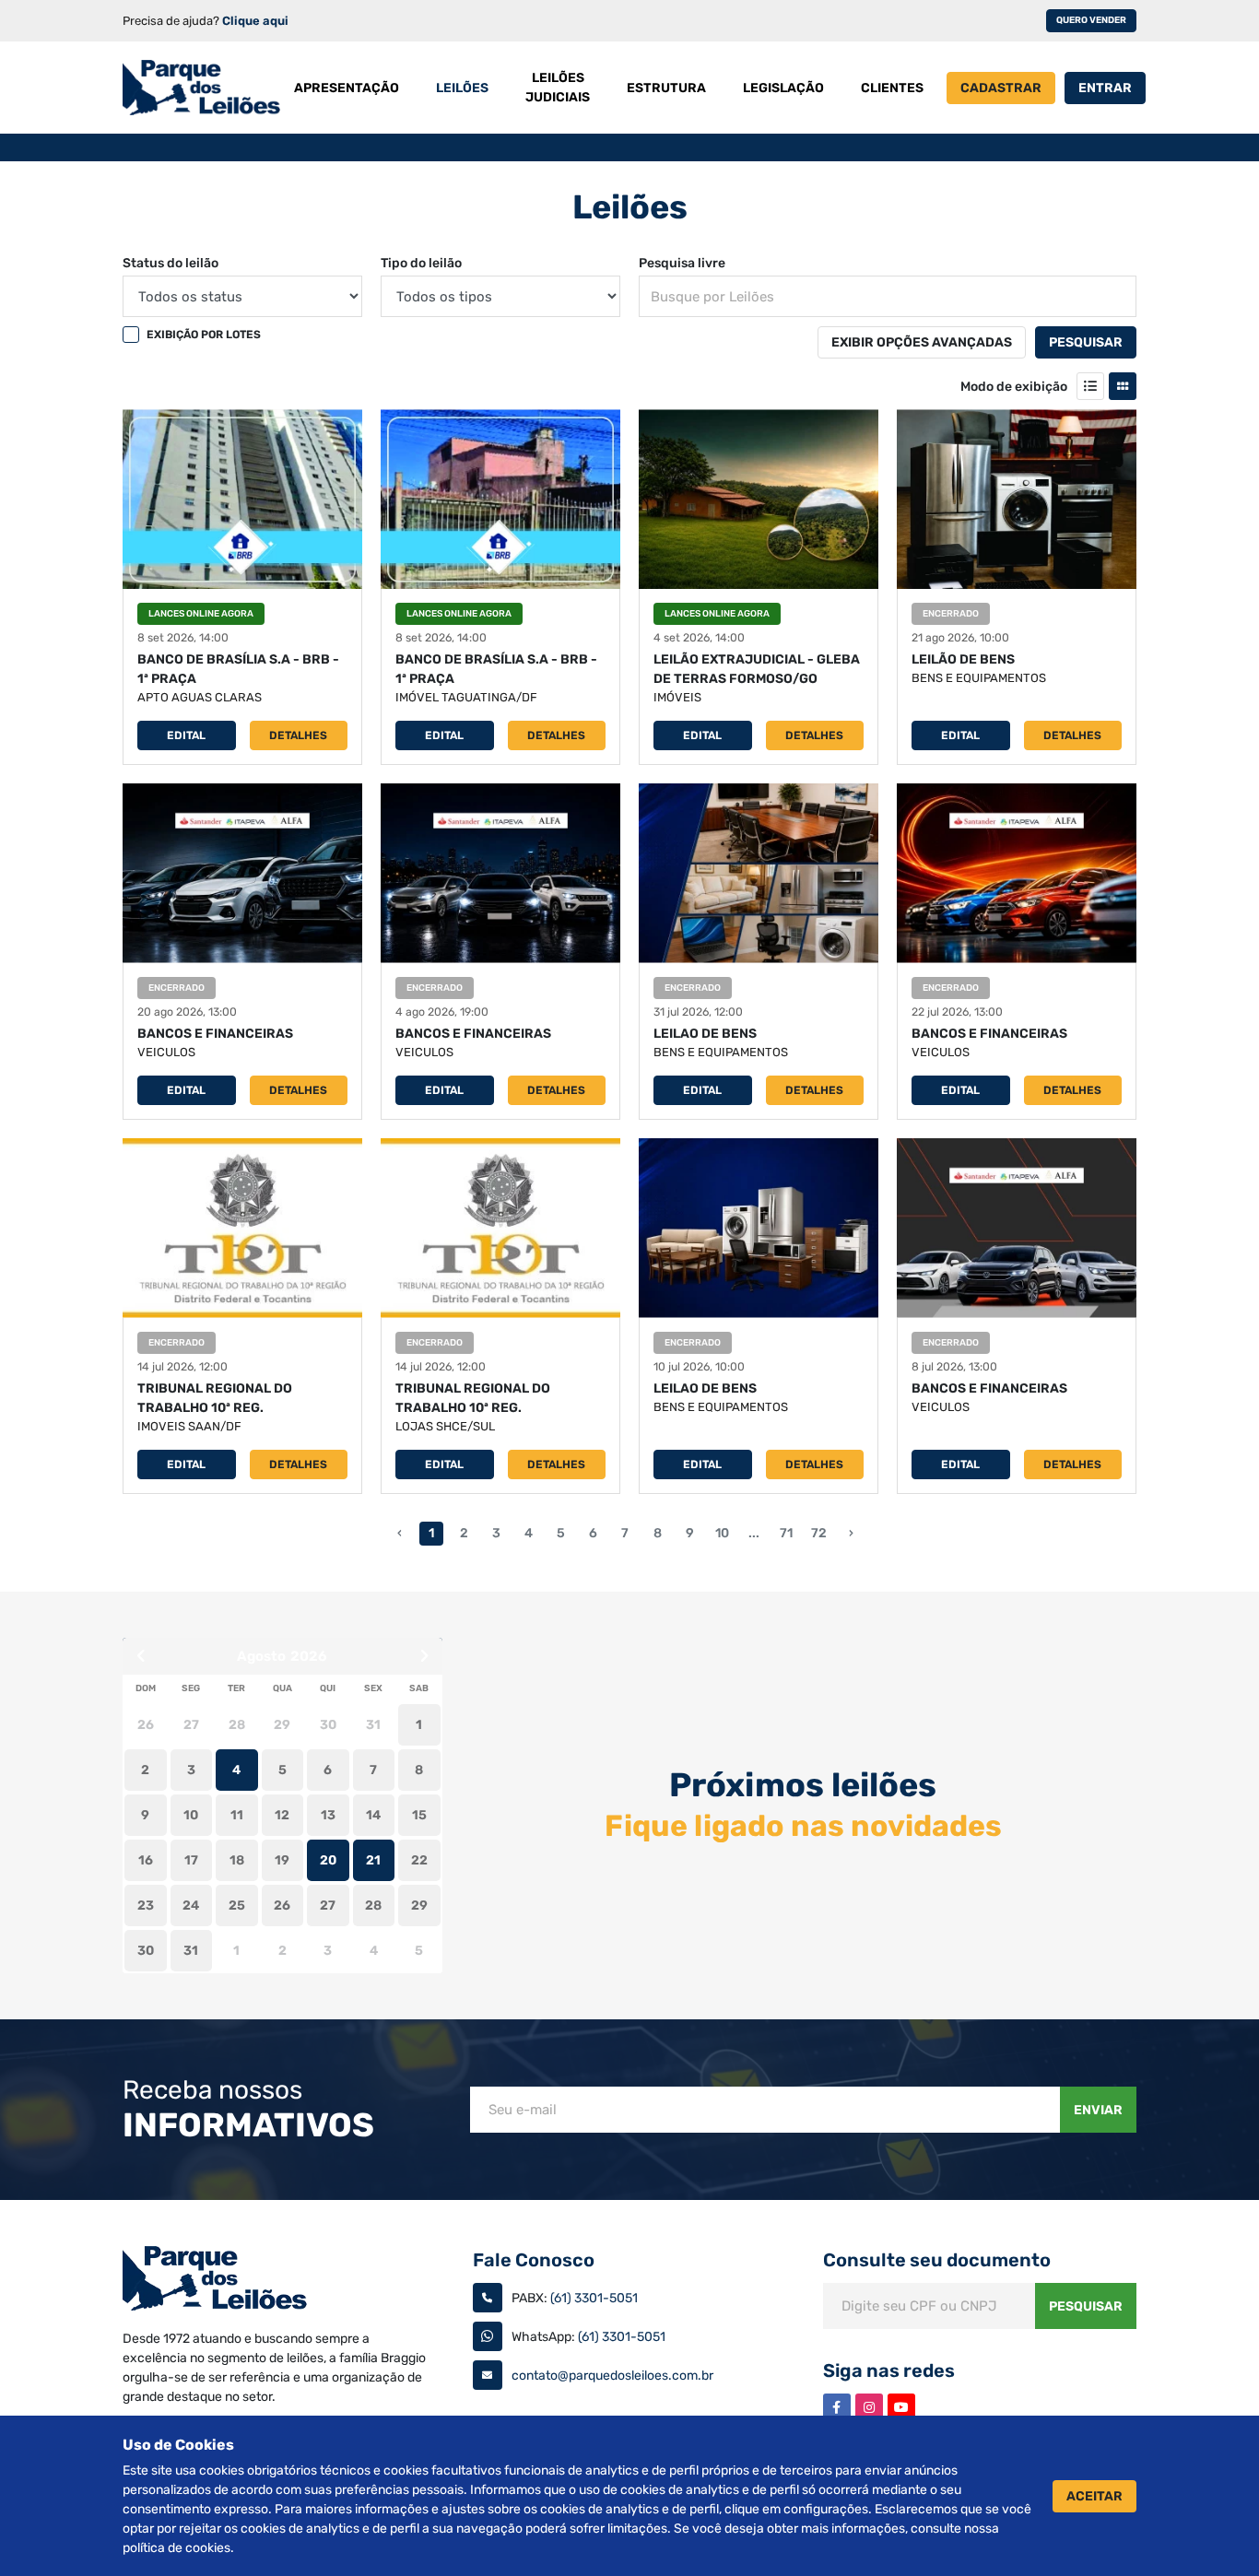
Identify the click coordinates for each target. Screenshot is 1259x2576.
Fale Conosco (534, 2260)
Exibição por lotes (204, 335)
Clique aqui (255, 21)
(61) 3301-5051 (594, 2298)
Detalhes (298, 735)
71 (786, 1533)
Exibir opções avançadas (922, 342)
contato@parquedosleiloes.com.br (612, 2376)
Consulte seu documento (937, 2260)
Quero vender (1091, 20)
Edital (186, 735)
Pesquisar (1086, 342)
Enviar (1098, 2110)
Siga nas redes (889, 2370)
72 (819, 1533)
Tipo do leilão (421, 263)
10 (722, 1533)
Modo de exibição (1014, 387)
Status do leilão (171, 263)
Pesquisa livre (682, 263)
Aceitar (1094, 2496)
